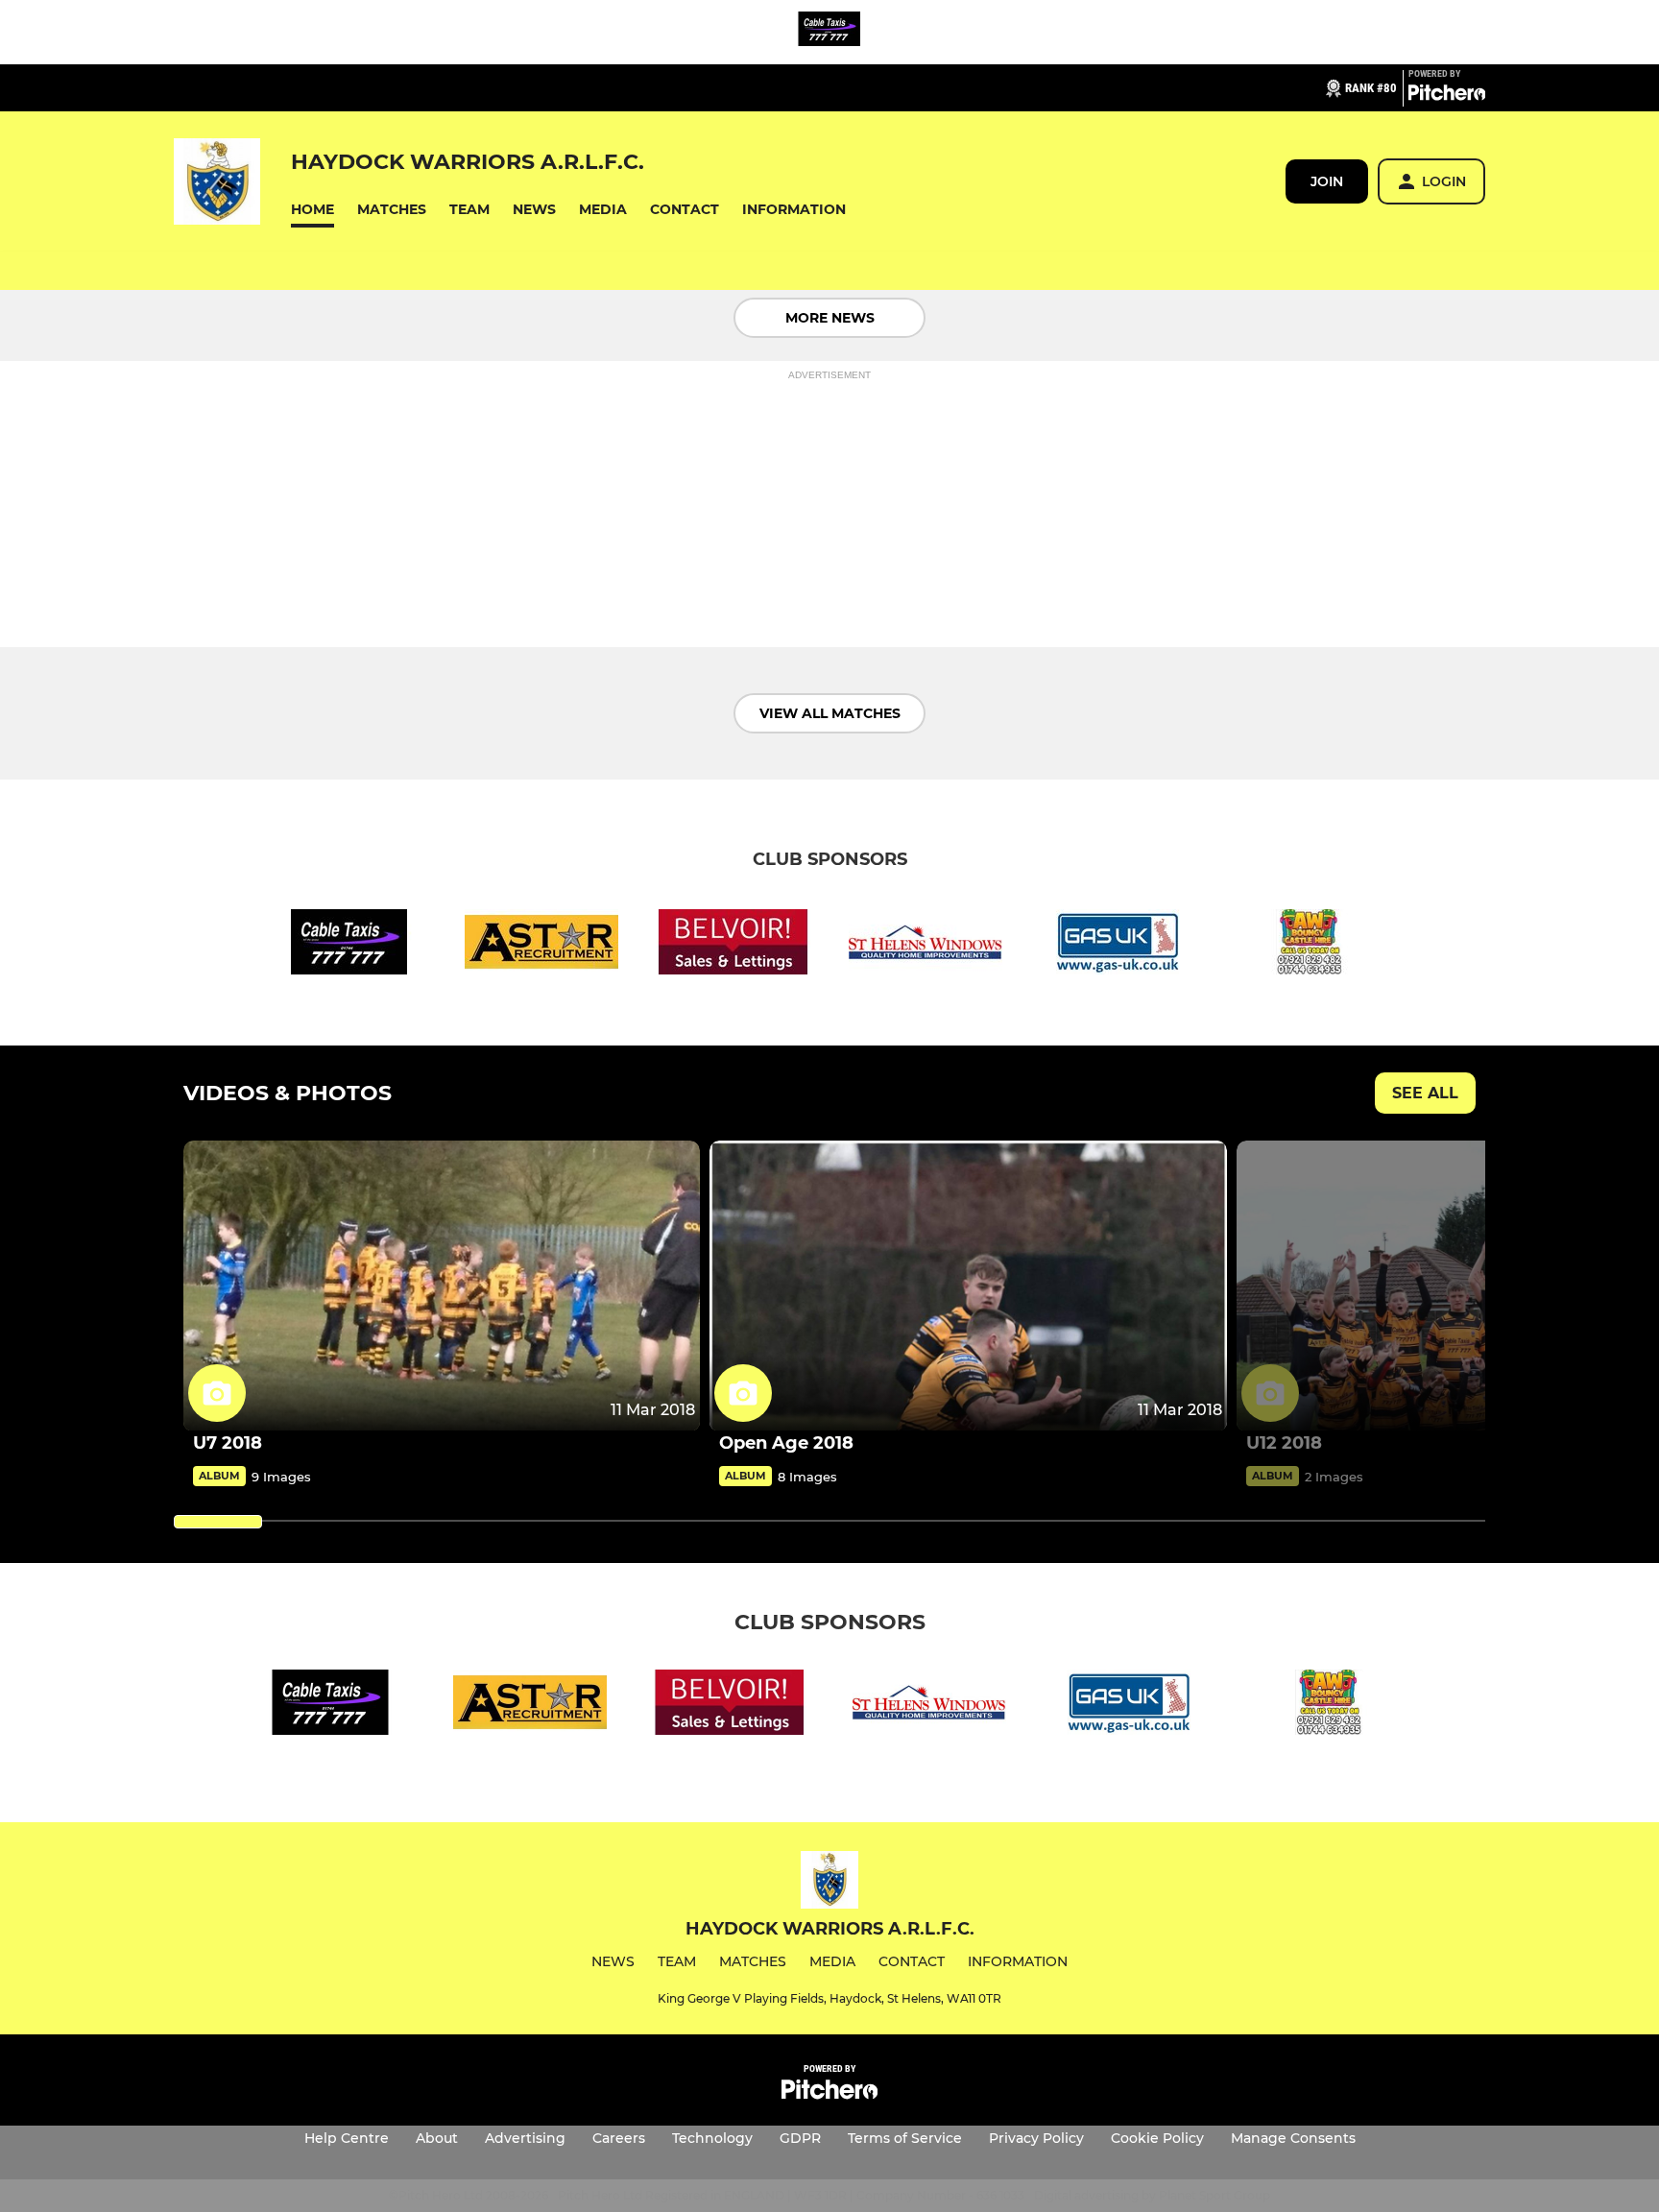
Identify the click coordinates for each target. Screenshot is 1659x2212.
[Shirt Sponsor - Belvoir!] (733, 945)
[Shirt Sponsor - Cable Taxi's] (829, 32)
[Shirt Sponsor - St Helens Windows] (926, 945)
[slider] (218, 1522)
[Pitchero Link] (1447, 96)
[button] (313, 210)
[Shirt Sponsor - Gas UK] (1118, 945)
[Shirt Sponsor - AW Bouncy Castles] (1310, 945)
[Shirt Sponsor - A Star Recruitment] (541, 945)
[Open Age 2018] (968, 1286)
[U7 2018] (442, 1286)
